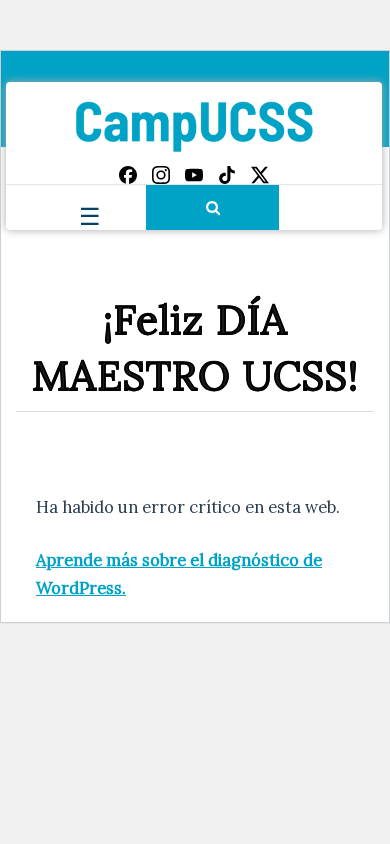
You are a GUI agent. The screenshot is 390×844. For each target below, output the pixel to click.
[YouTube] (194, 175)
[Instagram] (161, 175)
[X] (260, 175)
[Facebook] (128, 175)
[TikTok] (227, 175)
